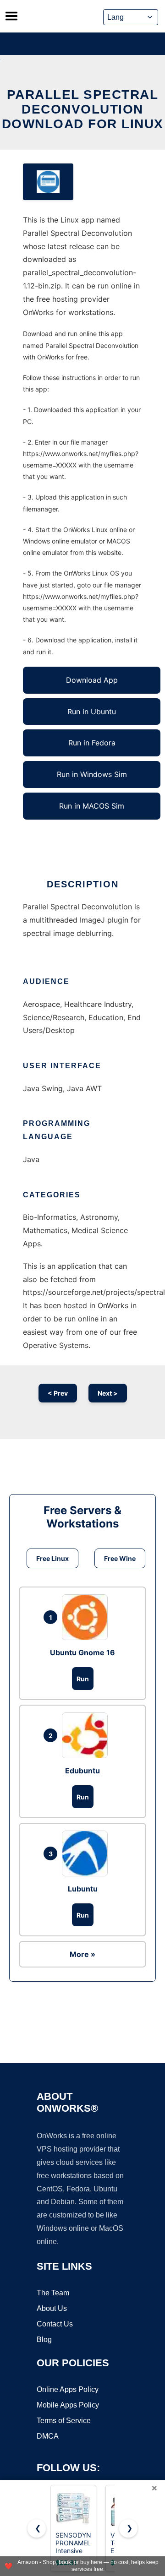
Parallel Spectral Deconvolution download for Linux (83, 109)
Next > (108, 1393)
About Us (52, 2308)
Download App (92, 680)
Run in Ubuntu (92, 712)
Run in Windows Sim (92, 774)
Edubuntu (82, 1771)
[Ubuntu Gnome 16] (87, 1617)
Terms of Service (64, 2421)
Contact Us (55, 2324)
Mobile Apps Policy (68, 2405)
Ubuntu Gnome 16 (82, 1652)
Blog (44, 2340)
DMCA (48, 2436)
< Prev (58, 1393)
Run (83, 1679)
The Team (53, 2293)
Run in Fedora (92, 743)
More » (82, 1954)
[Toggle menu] (11, 16)
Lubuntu (83, 1889)
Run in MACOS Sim (92, 806)
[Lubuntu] (87, 1853)
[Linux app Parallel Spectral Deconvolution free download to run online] (48, 182)
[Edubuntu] (87, 1735)
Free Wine (120, 1558)
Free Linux (52, 1558)
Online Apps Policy (68, 2389)
